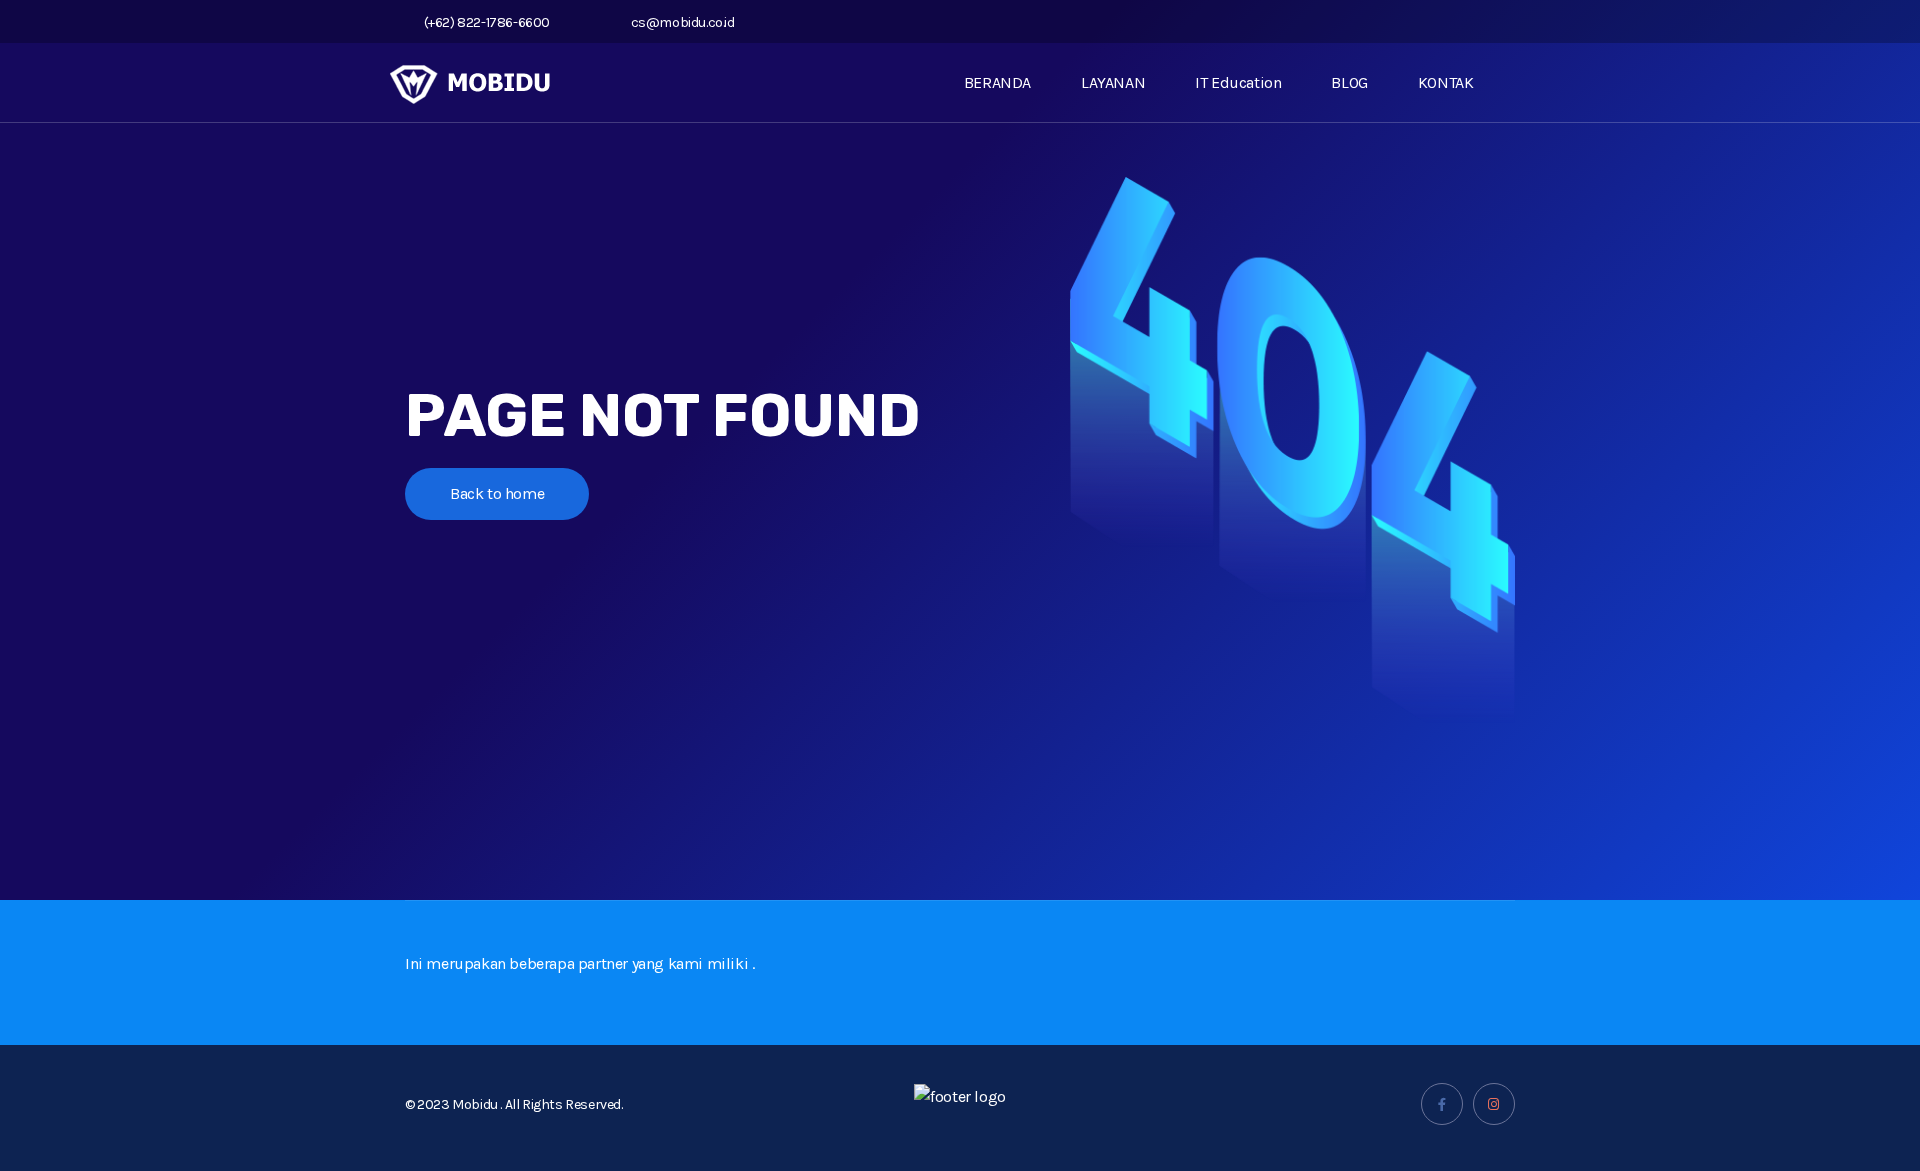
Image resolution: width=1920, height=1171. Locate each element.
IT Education (1238, 82)
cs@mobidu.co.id (683, 22)
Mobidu (476, 1104)
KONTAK (1446, 82)
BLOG (1349, 82)
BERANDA (997, 82)
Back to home (497, 493)
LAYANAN (1113, 82)
